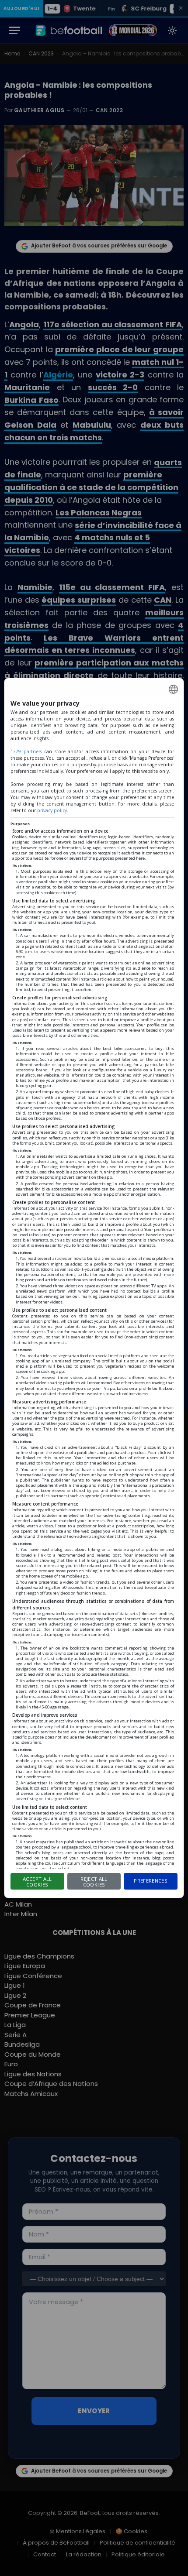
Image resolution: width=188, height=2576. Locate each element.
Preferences (151, 1881)
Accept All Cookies (37, 1882)
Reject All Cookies (94, 1882)
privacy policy (52, 810)
